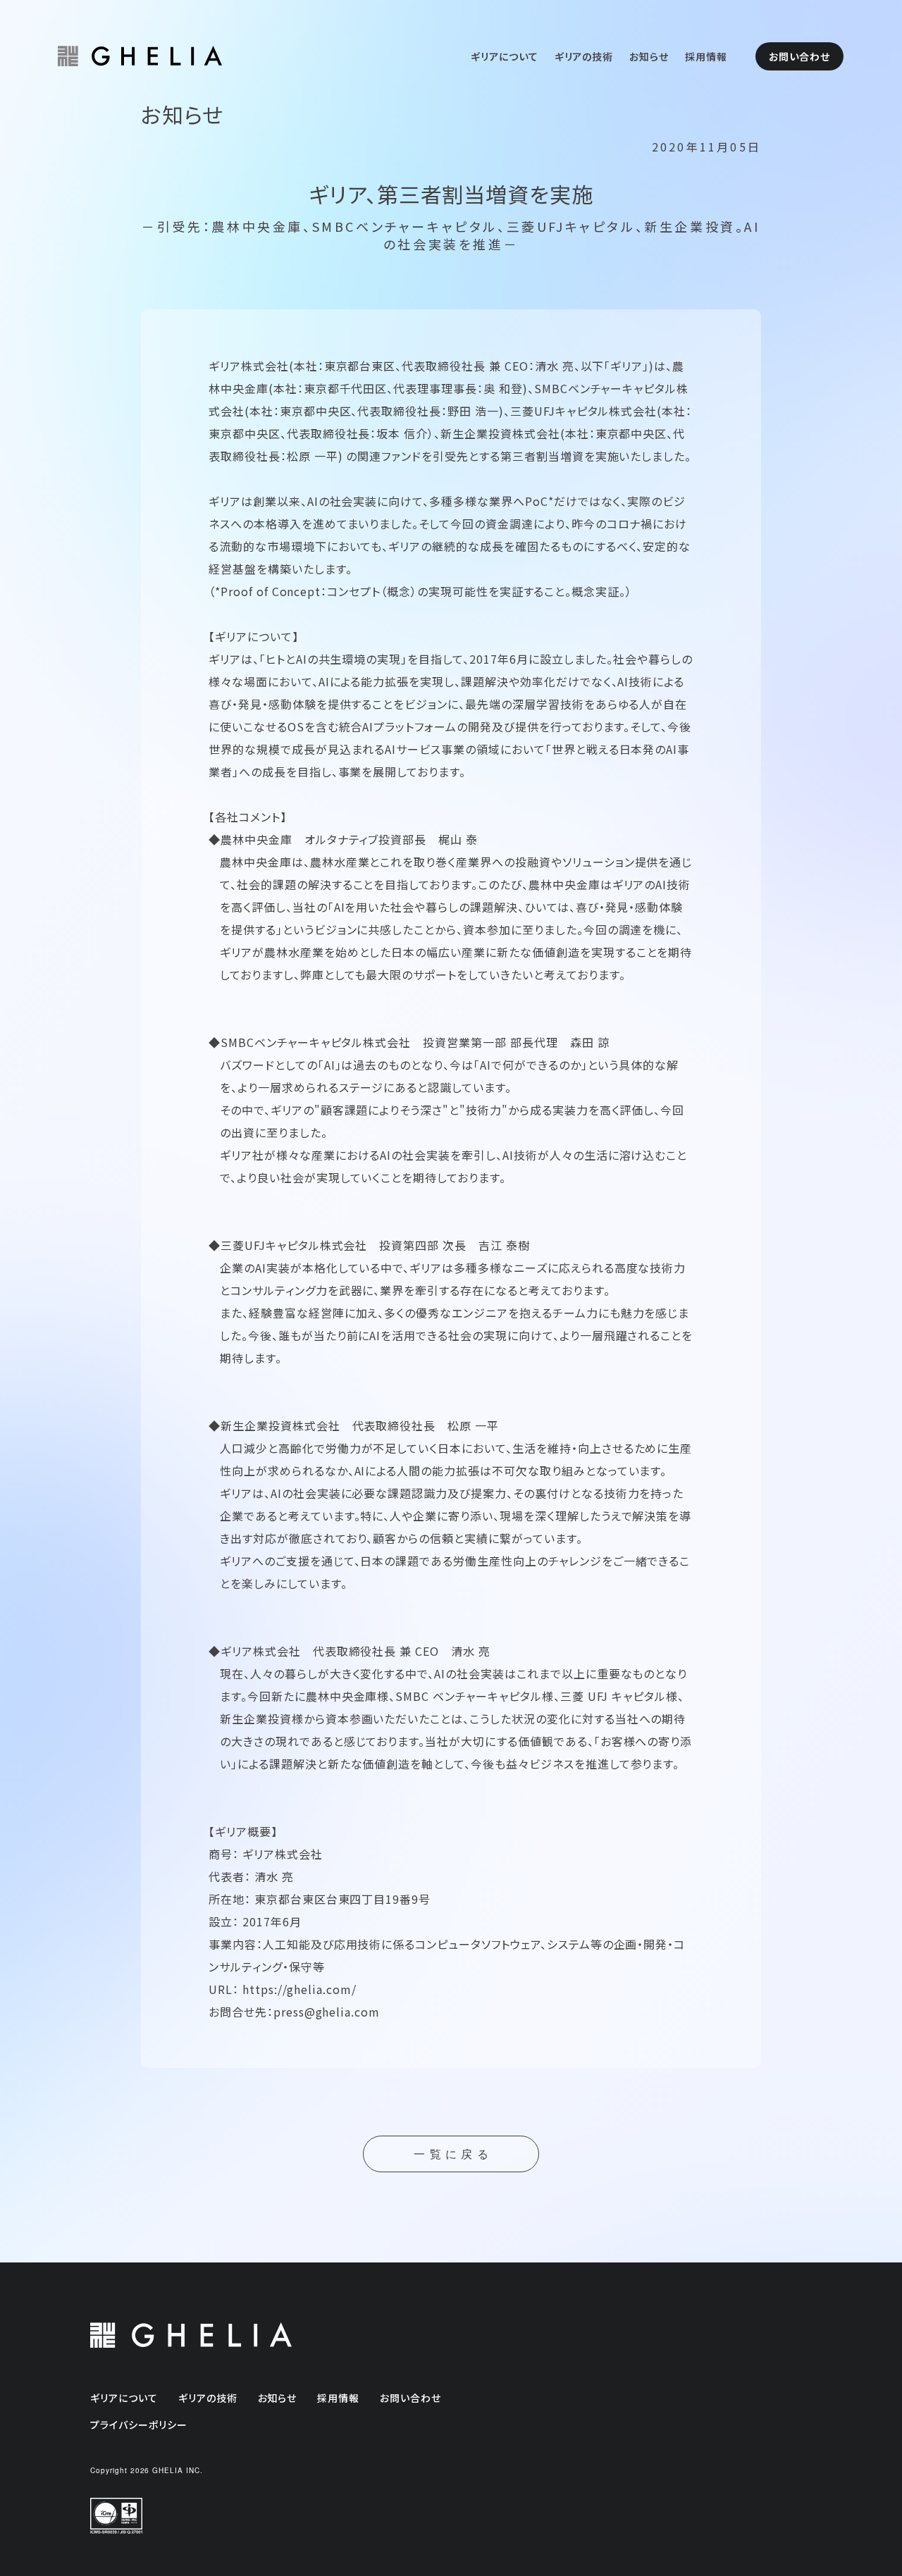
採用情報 (706, 56)
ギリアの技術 (584, 56)
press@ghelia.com (327, 2012)
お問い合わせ (799, 56)
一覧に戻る (453, 2154)
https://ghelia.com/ (299, 1989)
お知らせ (649, 56)
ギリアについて (505, 56)
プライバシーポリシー (139, 2425)
